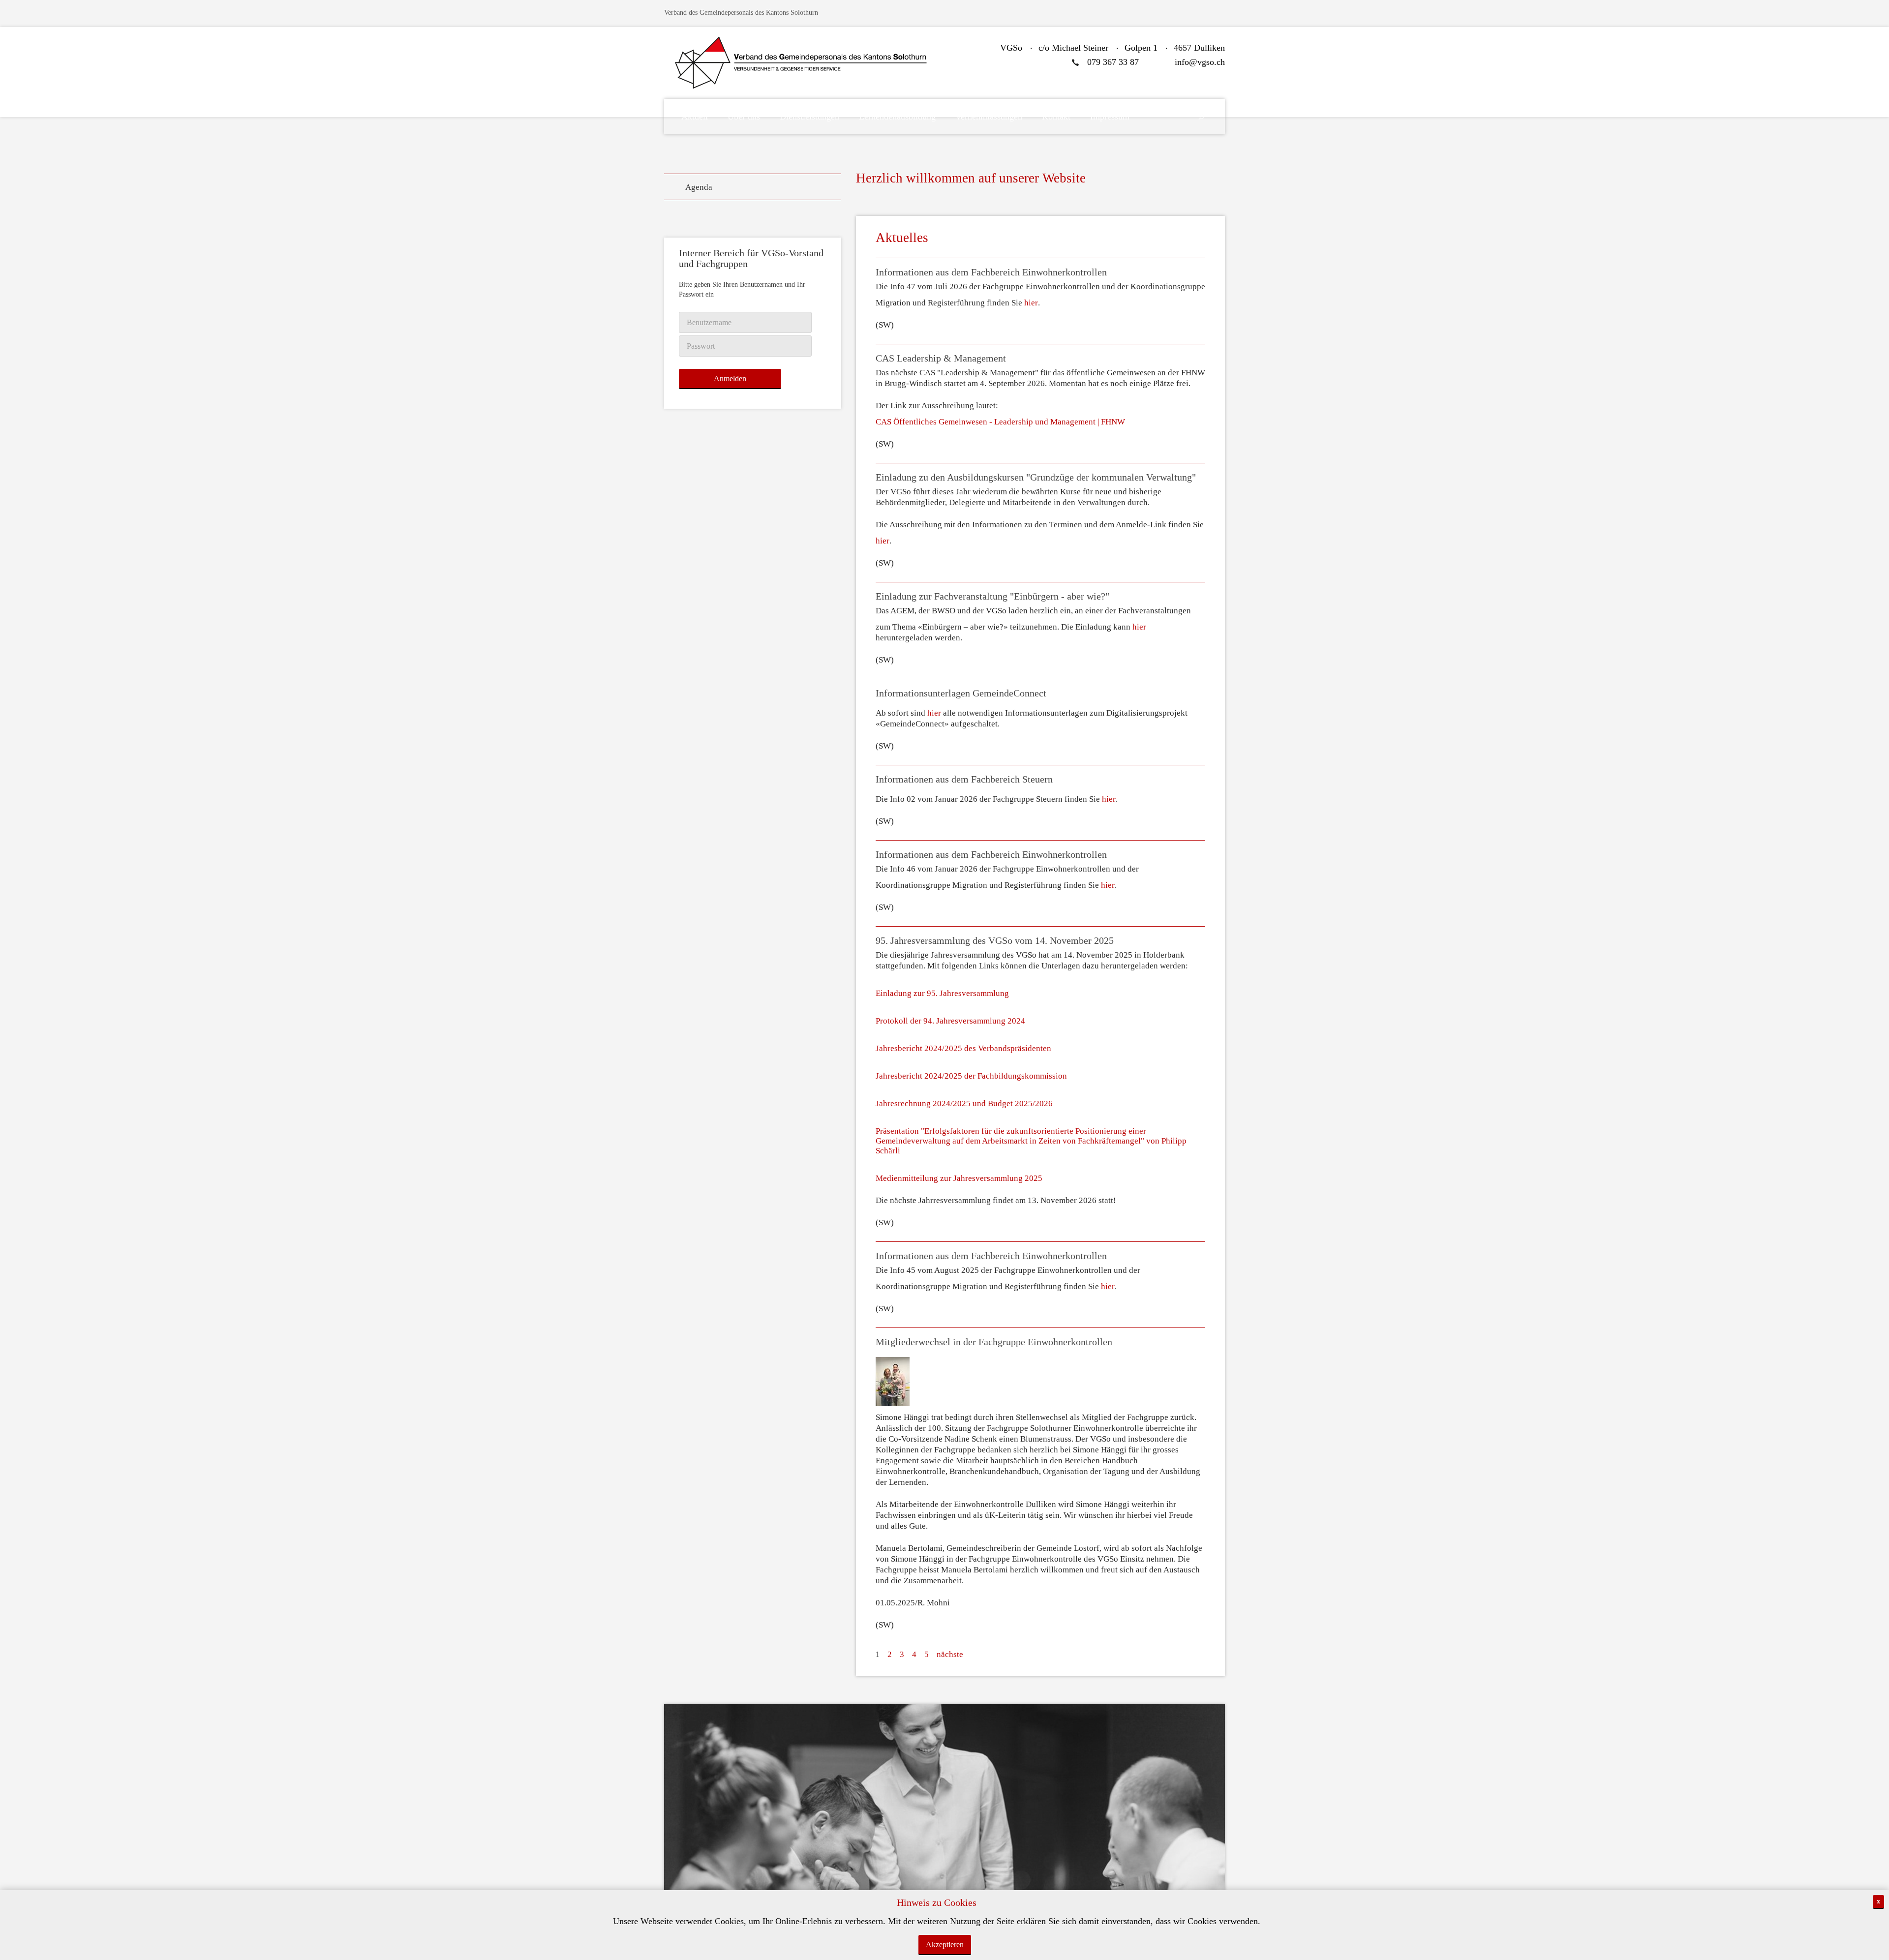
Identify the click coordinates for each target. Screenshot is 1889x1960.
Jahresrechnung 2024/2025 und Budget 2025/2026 (964, 1103)
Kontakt (1056, 117)
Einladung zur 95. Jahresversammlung (942, 993)
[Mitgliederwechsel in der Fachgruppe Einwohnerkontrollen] (893, 1382)
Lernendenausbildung (897, 117)
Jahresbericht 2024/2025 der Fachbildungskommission (971, 1076)
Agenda (699, 187)
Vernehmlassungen (989, 117)
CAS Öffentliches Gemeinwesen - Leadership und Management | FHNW (1000, 422)
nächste (950, 1654)
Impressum (1110, 117)
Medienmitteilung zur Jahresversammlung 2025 (959, 1178)
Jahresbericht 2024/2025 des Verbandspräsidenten (963, 1048)
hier (1031, 303)
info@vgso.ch (1200, 62)
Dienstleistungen (809, 117)
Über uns (744, 117)
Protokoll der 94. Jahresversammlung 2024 (950, 1021)
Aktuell (695, 117)
